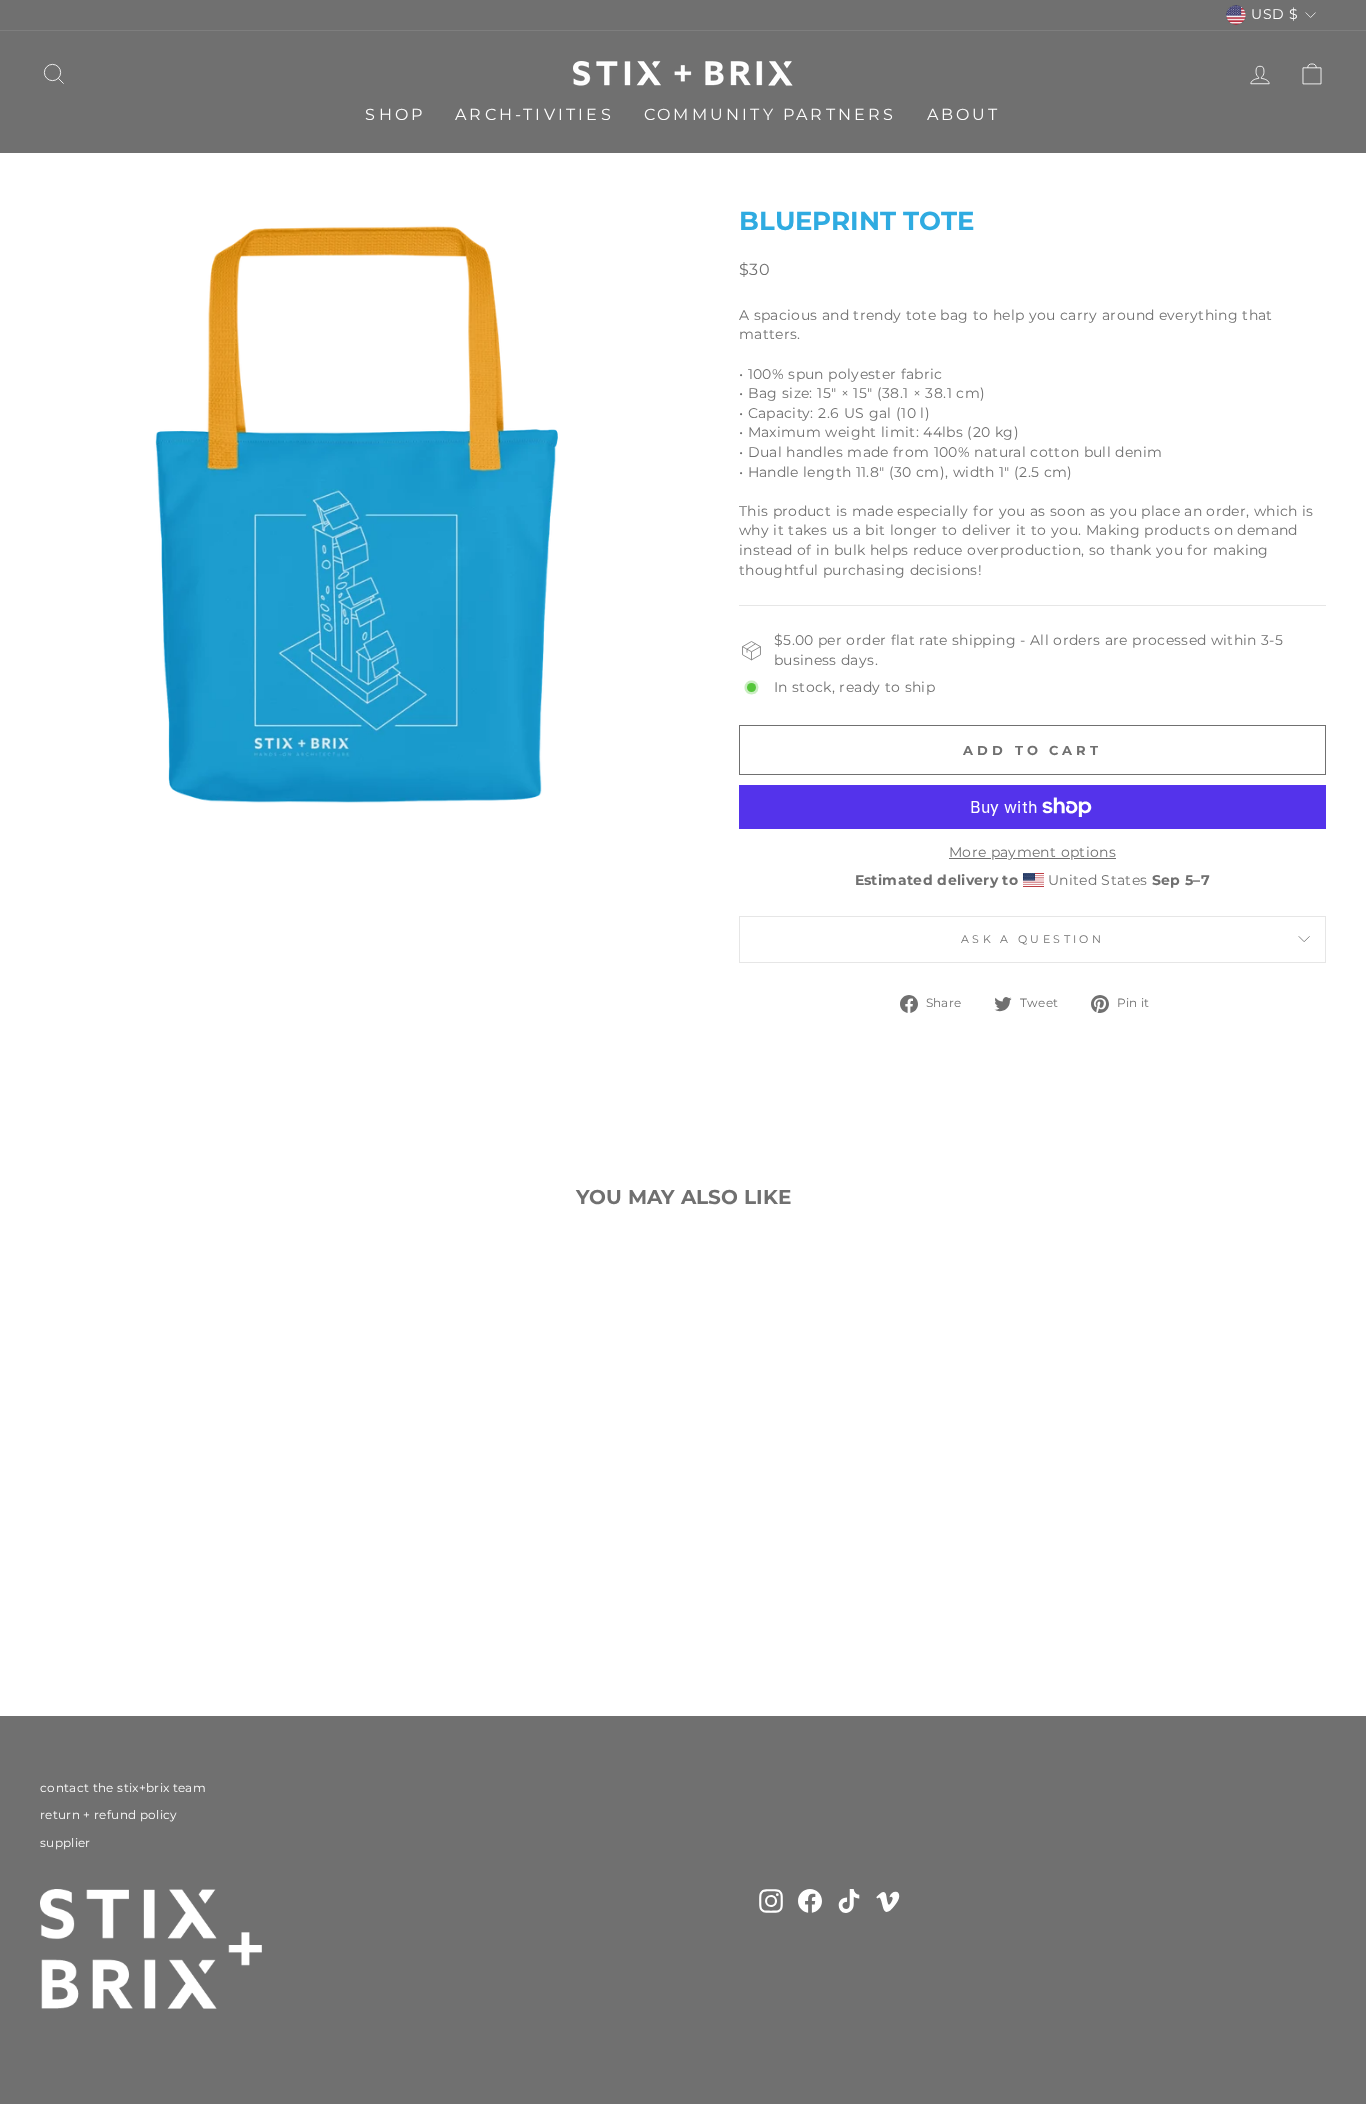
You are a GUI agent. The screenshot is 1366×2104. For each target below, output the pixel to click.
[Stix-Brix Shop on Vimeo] (888, 1901)
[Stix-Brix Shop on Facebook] (810, 1901)
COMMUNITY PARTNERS (770, 114)
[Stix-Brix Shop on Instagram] (771, 1901)
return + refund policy (109, 1814)
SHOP (395, 114)
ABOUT (964, 114)
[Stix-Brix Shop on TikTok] (849, 1901)
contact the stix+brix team (123, 1787)
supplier (65, 1842)
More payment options (1032, 852)
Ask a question (1032, 939)
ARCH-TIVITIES (534, 114)
